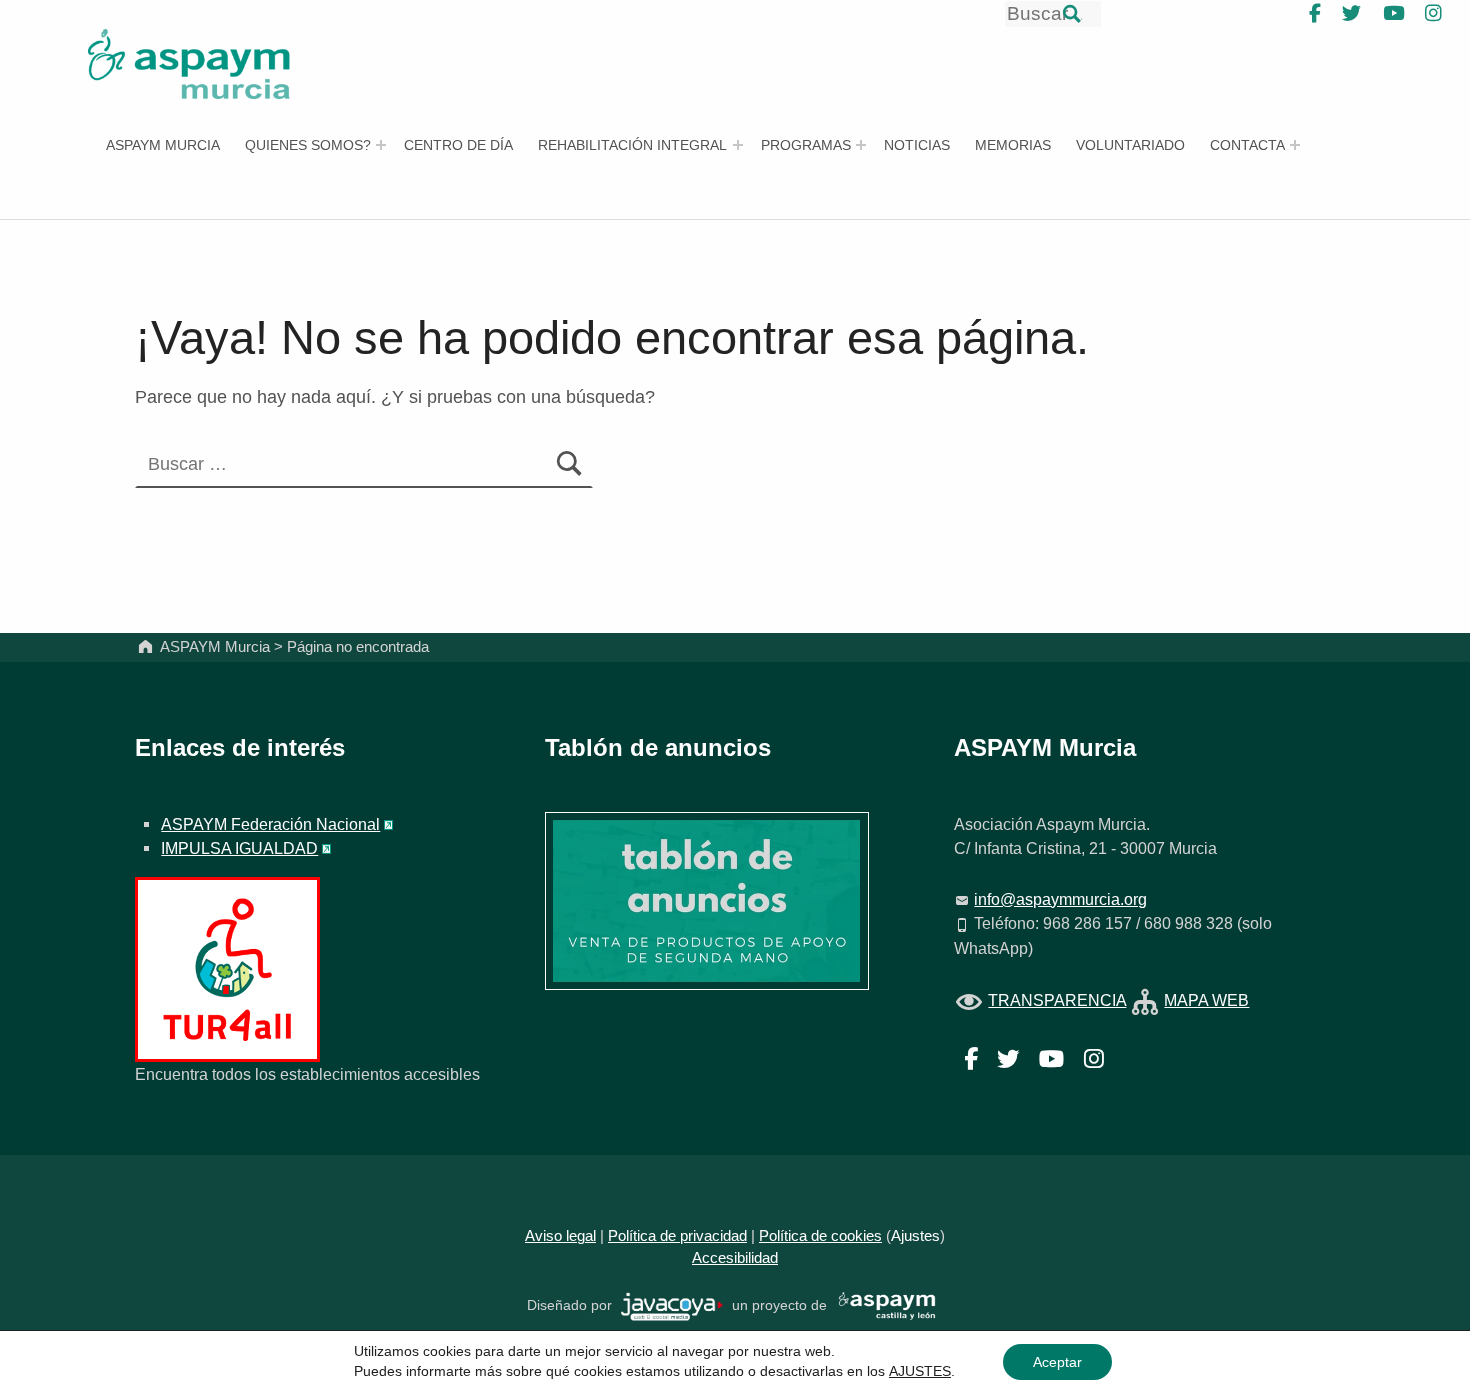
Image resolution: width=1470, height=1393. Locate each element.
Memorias (1013, 145)
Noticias (917, 145)
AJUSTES (920, 1371)
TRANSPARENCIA (1057, 1000)
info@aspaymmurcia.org (1060, 899)
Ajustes (915, 1236)
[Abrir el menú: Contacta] (1295, 145)
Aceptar (1057, 1362)
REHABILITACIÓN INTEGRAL (632, 145)
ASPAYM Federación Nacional (270, 824)
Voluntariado (1130, 145)
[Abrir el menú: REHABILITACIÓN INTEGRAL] (738, 145)
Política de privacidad (677, 1236)
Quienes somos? (308, 145)
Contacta (1247, 145)
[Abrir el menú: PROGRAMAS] (861, 145)
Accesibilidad (735, 1258)
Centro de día (458, 145)
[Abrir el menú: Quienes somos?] (381, 145)
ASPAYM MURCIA (163, 145)
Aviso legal (560, 1236)
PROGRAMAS (806, 145)
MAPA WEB (1206, 1000)
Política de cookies (820, 1236)
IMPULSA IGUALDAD (239, 848)
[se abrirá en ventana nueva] (672, 1305)
